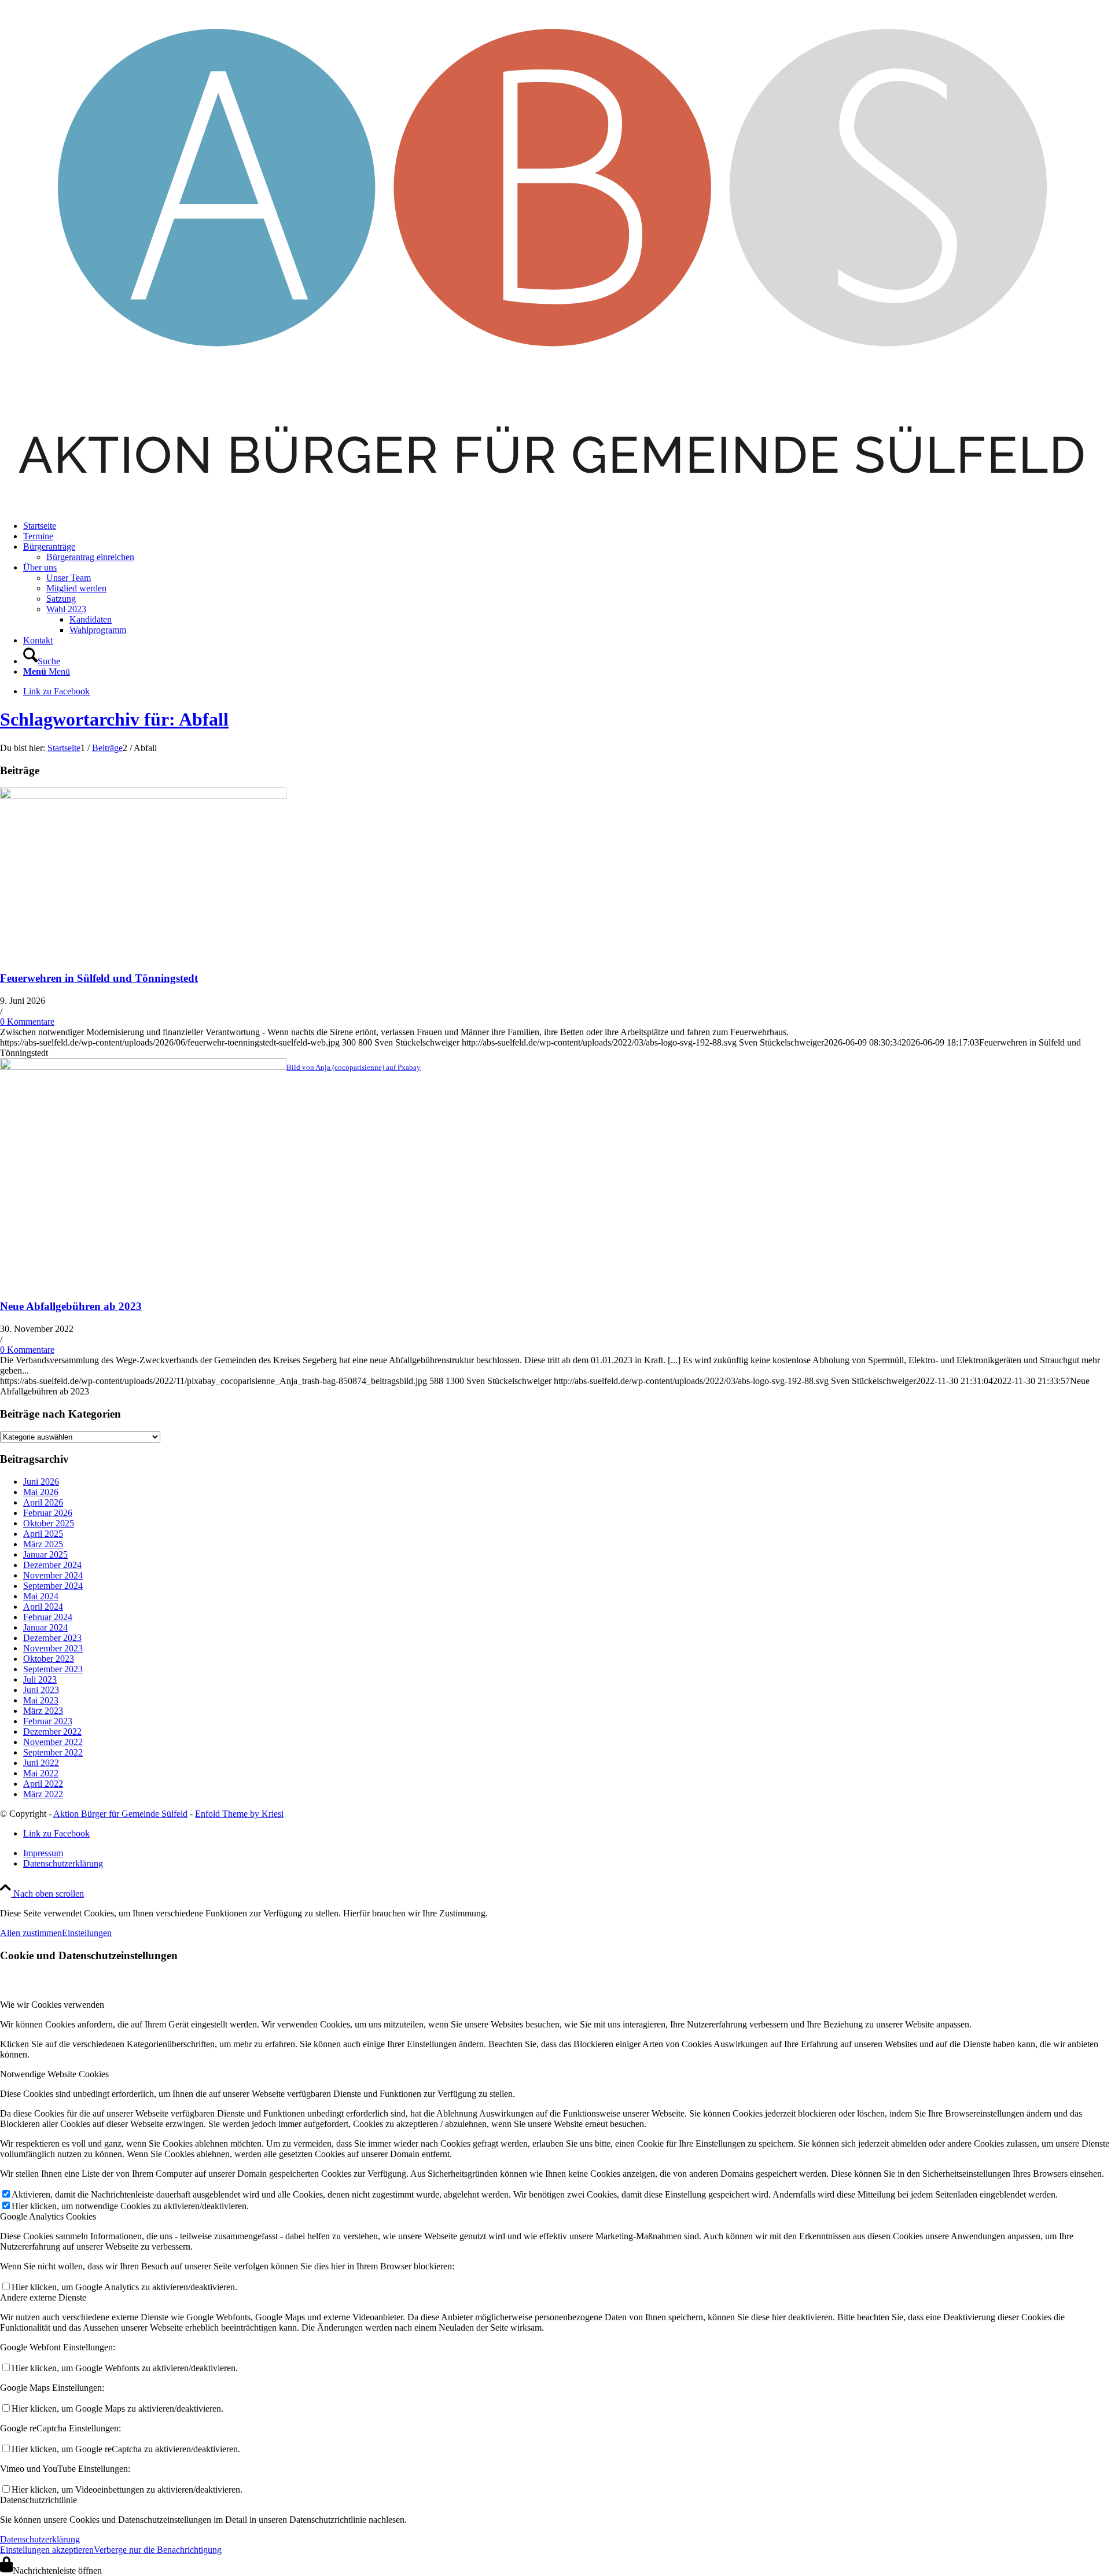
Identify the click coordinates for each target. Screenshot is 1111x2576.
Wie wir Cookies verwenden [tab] (52, 2005)
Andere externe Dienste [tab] (43, 2297)
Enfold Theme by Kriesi (239, 1814)
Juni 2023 (41, 1690)
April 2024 (43, 1607)
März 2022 (43, 1794)
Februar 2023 (48, 1721)
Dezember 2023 (52, 1638)
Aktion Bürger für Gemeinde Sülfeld (120, 1814)
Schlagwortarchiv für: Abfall (114, 719)
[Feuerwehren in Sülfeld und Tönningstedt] (143, 796)
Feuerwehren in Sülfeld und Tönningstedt (99, 978)
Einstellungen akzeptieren (47, 2550)
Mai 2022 (41, 1773)
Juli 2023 (40, 1679)
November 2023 (53, 1648)
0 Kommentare (27, 1022)
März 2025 (43, 1544)
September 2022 (53, 1752)
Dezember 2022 (52, 1732)
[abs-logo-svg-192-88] (555, 506)
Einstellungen (87, 1933)
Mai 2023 (41, 1700)
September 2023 (53, 1669)
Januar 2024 (45, 1627)
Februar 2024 (48, 1617)
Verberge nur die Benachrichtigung (158, 2550)
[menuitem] (567, 526)
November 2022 (53, 1742)
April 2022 (43, 1784)
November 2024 (53, 1575)
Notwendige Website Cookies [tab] (54, 2074)
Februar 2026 (48, 1513)
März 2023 (43, 1711)
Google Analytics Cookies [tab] (48, 2216)
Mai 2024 (41, 1596)
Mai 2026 (41, 1492)
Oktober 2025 (49, 1523)
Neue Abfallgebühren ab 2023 (71, 1306)
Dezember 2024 (52, 1565)
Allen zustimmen (31, 1933)
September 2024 (53, 1586)
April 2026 (43, 1502)
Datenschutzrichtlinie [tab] (38, 2500)
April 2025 (43, 1534)
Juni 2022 (41, 1763)
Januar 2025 (45, 1554)
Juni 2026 (41, 1482)
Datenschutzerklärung (40, 2539)
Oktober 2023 (49, 1659)
